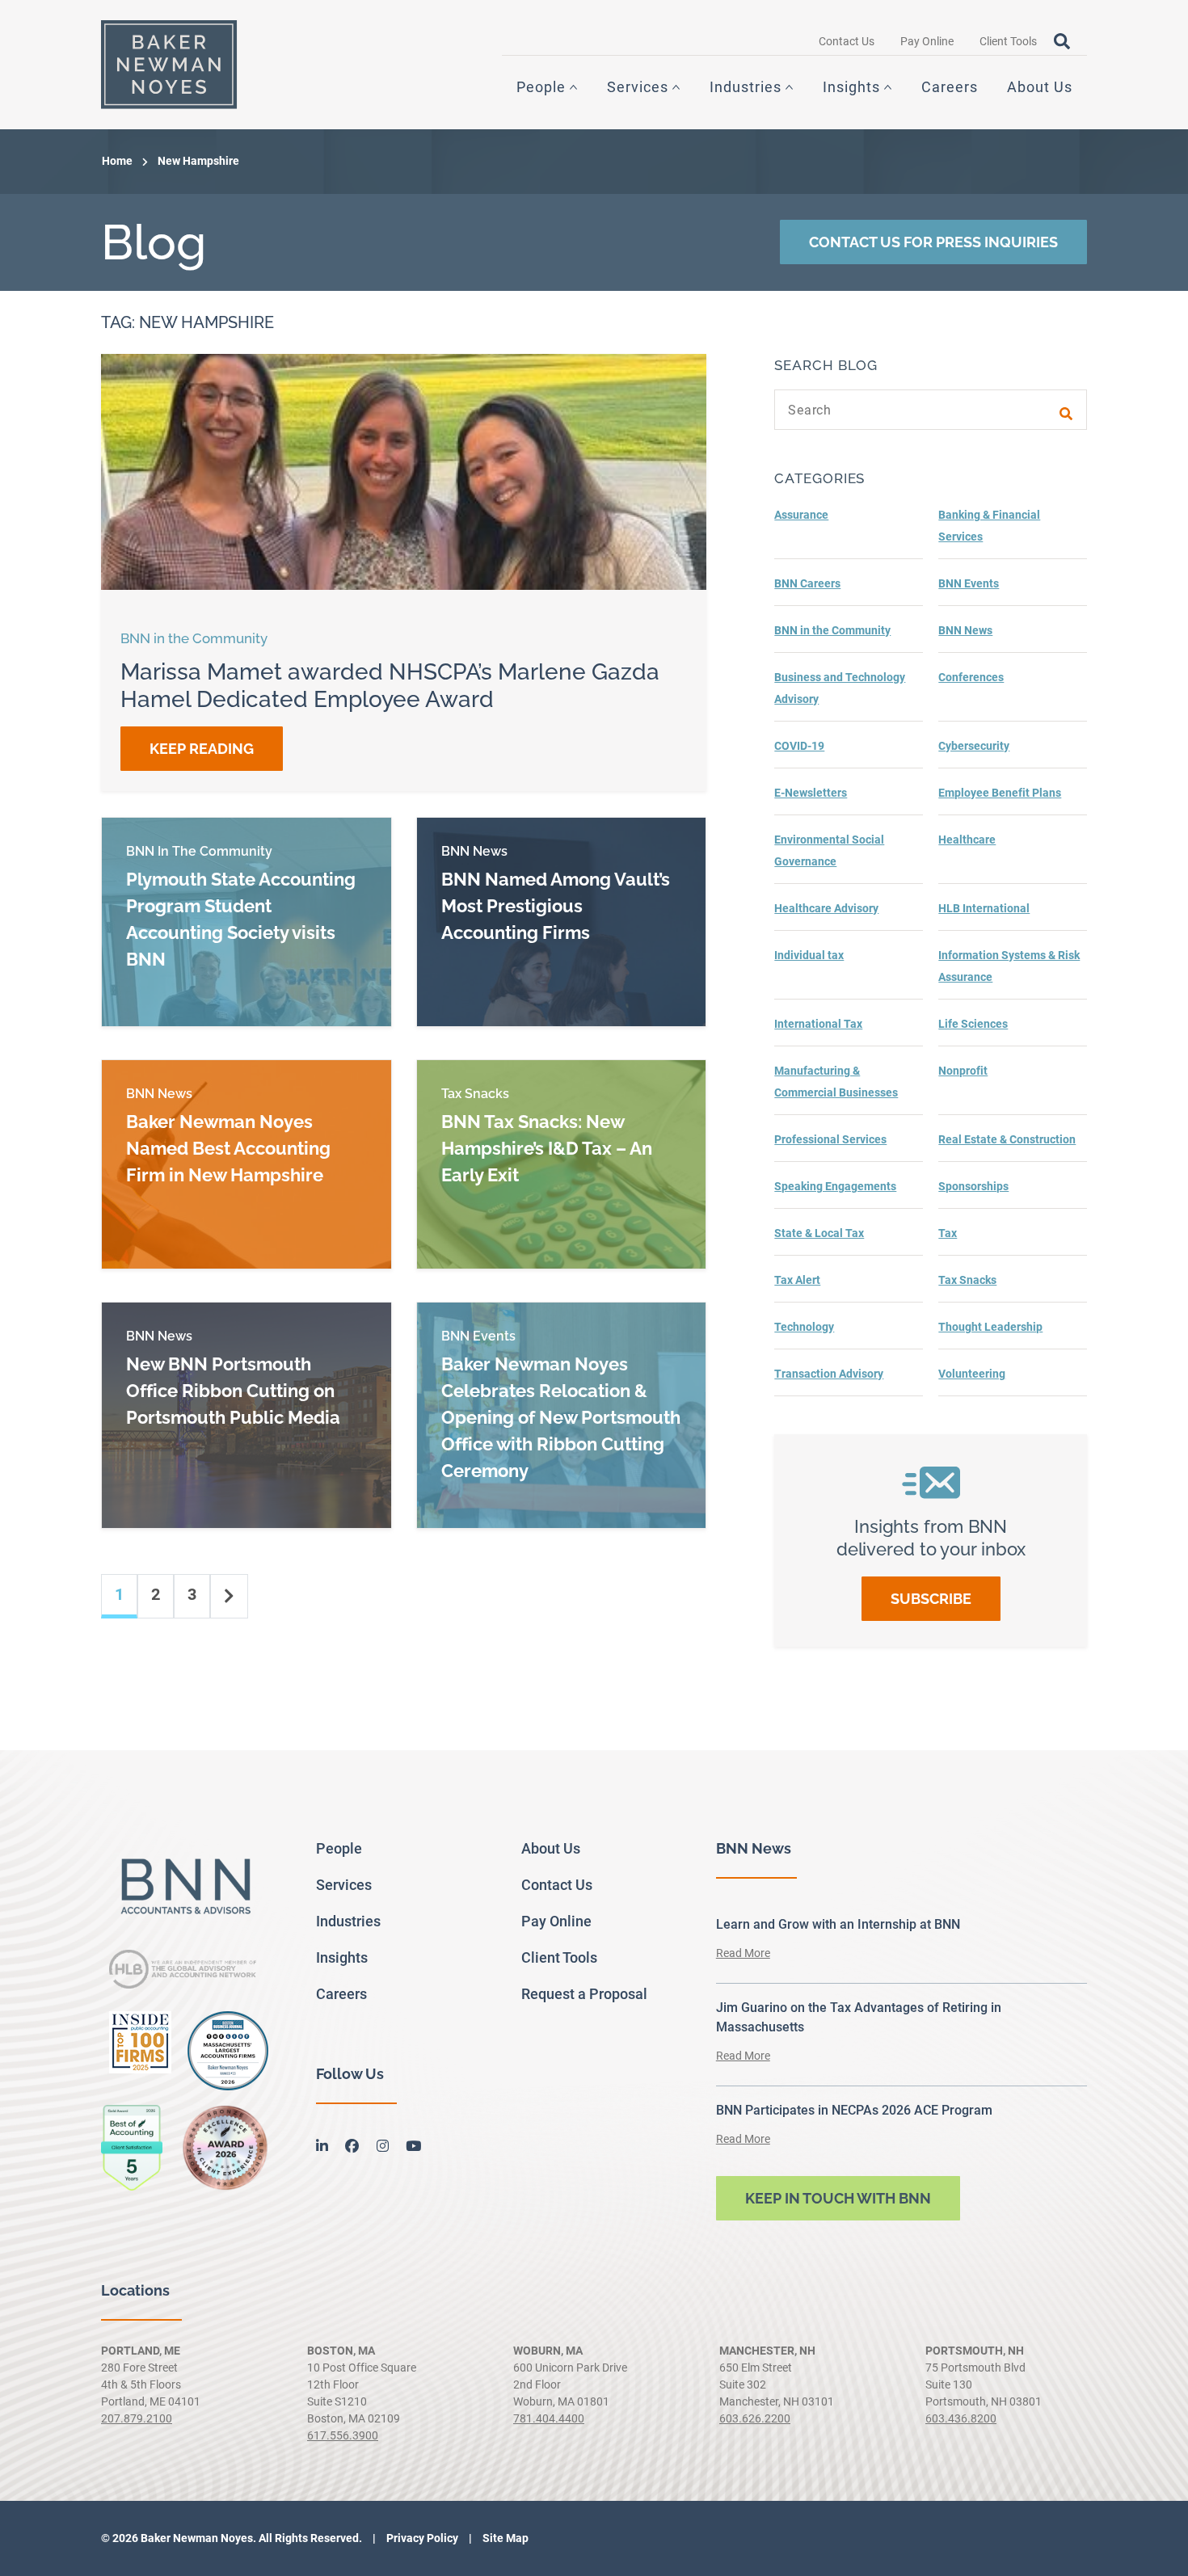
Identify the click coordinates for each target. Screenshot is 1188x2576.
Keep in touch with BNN (838, 2198)
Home (117, 161)
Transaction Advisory (829, 1374)
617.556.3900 (343, 2435)
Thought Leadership (990, 1327)
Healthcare (967, 840)
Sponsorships (973, 1186)
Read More (743, 1953)
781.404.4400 (549, 2418)
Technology (804, 1327)
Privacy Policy (421, 2538)
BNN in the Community (832, 630)
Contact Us (847, 41)
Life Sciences (973, 1024)
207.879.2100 (137, 2418)
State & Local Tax (819, 1233)
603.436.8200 (961, 2418)
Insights (851, 87)
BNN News (965, 630)
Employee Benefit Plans (1000, 793)
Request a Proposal (584, 1994)
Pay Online (927, 41)
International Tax (818, 1024)
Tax (948, 1233)
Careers (950, 87)
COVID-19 (799, 746)
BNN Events (969, 583)
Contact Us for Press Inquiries (933, 242)
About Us (1040, 87)
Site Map (504, 2538)
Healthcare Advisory (826, 908)
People (541, 87)
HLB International (984, 908)
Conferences (971, 677)
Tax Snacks (967, 1280)
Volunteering (972, 1374)
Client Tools (1008, 41)
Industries (746, 87)
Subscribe (931, 1599)
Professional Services (830, 1139)
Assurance (801, 515)
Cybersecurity (974, 746)
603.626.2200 (755, 2418)
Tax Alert (797, 1280)
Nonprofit (963, 1071)
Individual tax (809, 955)
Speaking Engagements (835, 1186)
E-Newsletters (811, 793)
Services (638, 87)
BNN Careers (807, 583)
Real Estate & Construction (1007, 1139)
